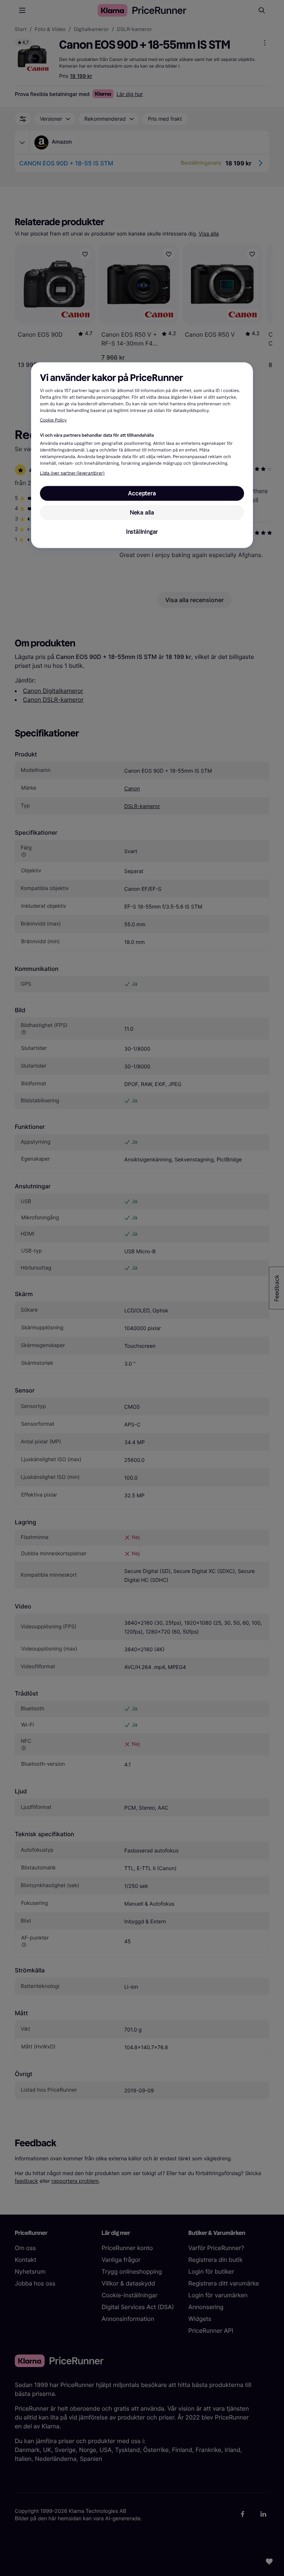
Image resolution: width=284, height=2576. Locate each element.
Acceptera (142, 493)
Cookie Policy (53, 420)
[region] (142, 455)
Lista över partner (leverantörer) (72, 473)
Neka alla (142, 512)
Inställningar (142, 531)
